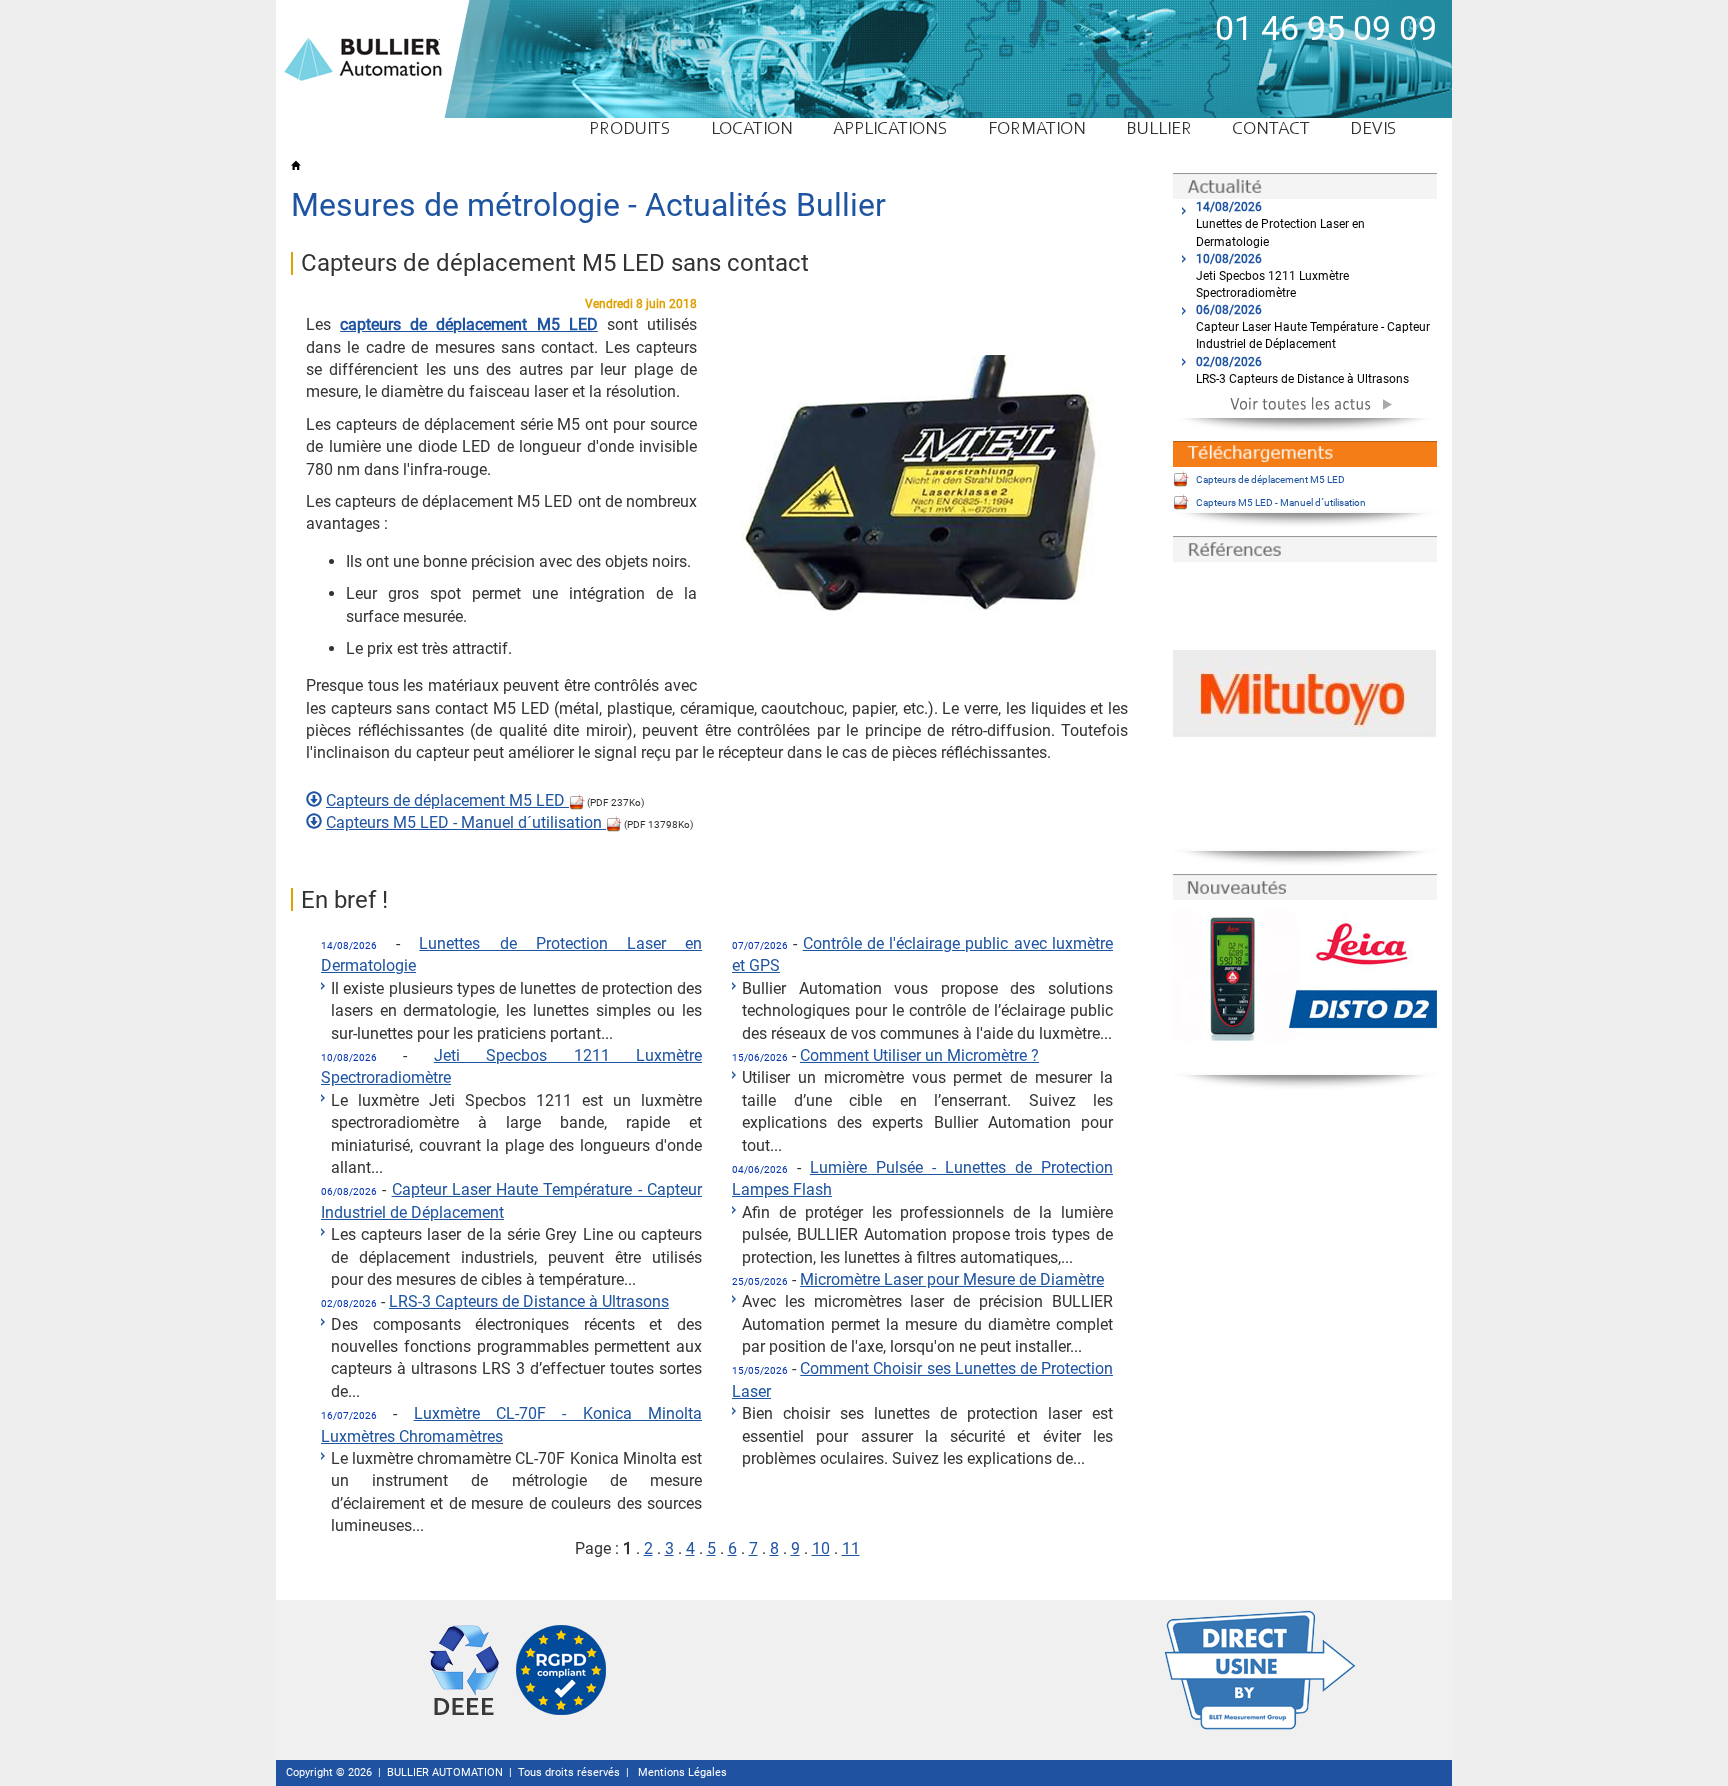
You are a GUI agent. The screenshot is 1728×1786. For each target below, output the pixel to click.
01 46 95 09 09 (1326, 28)
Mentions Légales (682, 1772)
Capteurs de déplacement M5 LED (447, 800)
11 (851, 1548)
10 (821, 1548)
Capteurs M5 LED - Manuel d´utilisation (466, 822)
